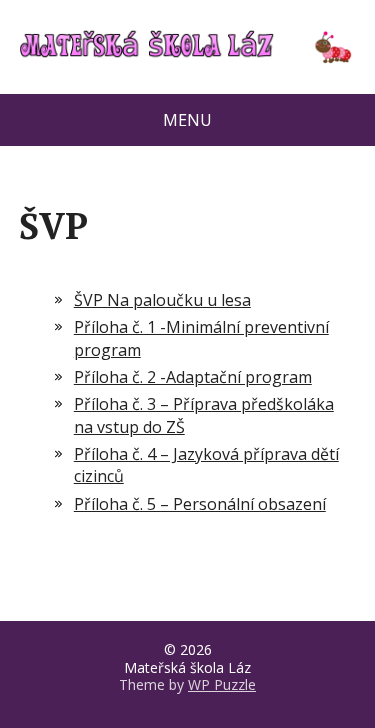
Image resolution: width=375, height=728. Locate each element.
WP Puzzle (222, 684)
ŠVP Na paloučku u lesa (162, 300)
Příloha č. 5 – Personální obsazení (200, 504)
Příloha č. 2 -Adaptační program (193, 377)
